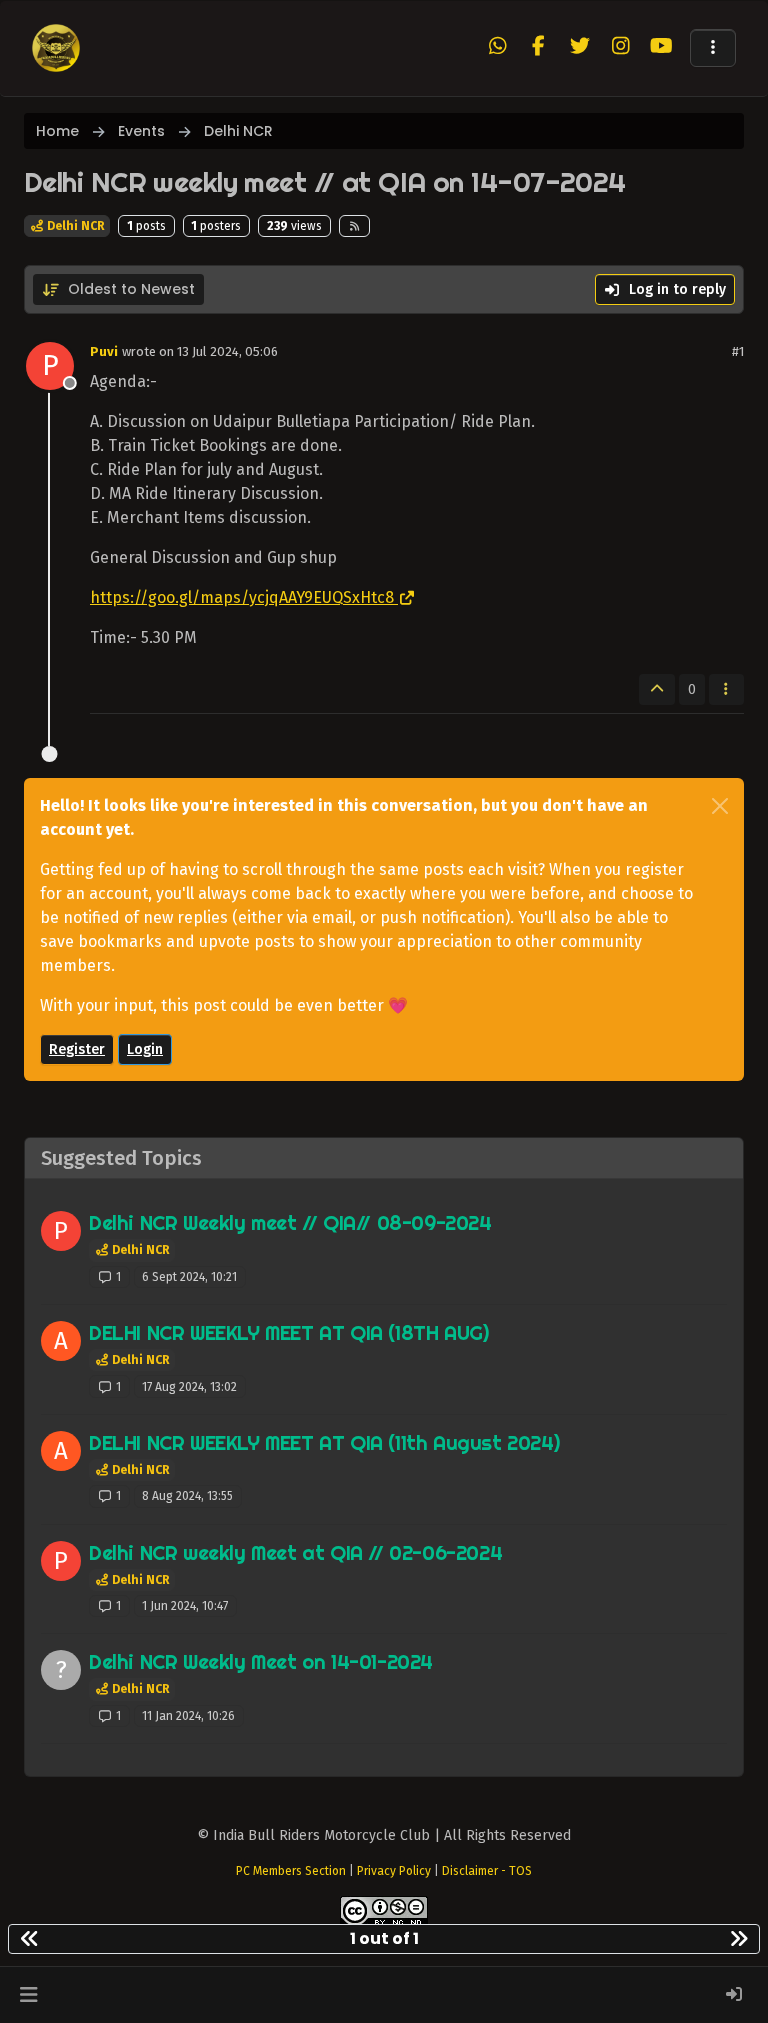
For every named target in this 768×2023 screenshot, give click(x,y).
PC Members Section (291, 1871)
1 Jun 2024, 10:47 (185, 1606)
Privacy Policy (394, 1871)
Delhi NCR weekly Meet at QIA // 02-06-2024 (295, 1552)
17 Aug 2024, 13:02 (189, 1387)
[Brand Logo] (56, 48)
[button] (713, 48)
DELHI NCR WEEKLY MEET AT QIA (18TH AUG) (288, 1332)
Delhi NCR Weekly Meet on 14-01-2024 (261, 1661)
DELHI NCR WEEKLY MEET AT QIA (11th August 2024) (324, 1442)
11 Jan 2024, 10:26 (188, 1716)
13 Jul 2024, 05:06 (227, 351)
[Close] (720, 806)
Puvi (104, 351)
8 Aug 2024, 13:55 (187, 1496)
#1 (738, 351)
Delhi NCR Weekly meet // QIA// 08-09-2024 (290, 1222)
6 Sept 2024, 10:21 (189, 1277)
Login (145, 1049)
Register (77, 1049)
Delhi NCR (74, 226)
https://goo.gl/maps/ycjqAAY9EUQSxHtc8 (242, 597)
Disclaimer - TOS (487, 1871)
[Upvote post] (657, 689)
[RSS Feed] (354, 226)
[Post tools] (727, 689)
